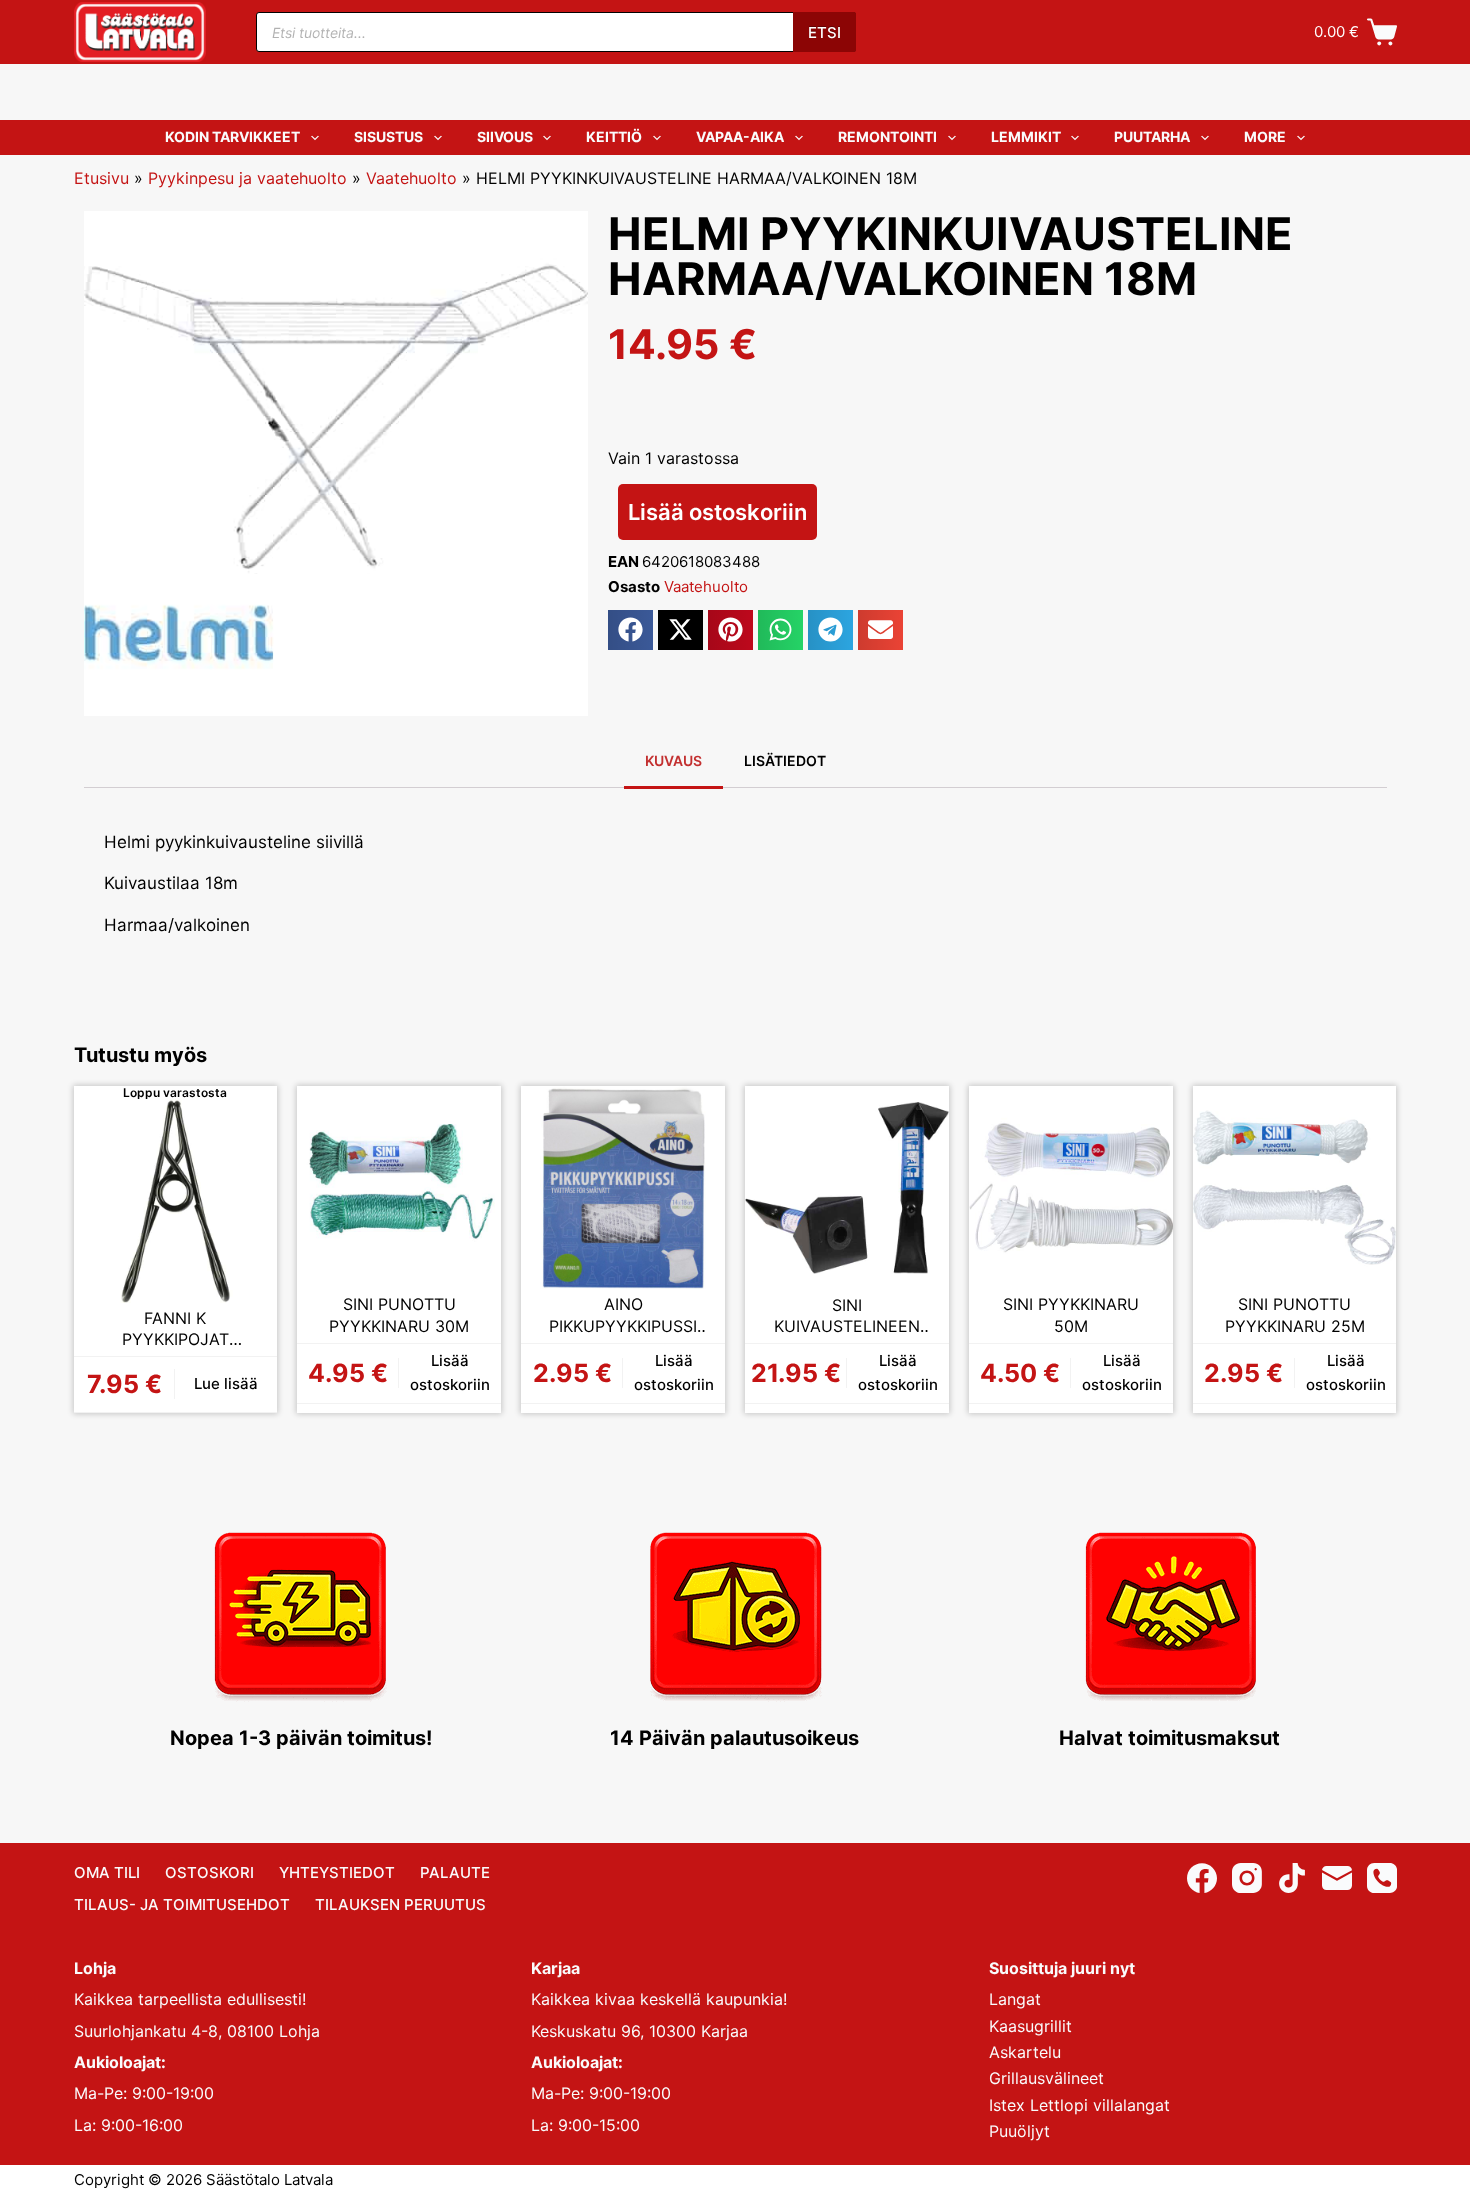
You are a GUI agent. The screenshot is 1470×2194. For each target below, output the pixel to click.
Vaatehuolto (411, 178)
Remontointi (887, 136)
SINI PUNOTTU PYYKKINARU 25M (1295, 1315)
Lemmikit (1026, 136)
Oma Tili (107, 1872)
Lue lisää (226, 1383)
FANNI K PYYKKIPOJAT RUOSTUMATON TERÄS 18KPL (175, 1329)
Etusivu (101, 178)
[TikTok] (1292, 1878)
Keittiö (614, 136)
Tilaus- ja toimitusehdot (182, 1904)
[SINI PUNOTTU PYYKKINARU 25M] (1295, 1188)
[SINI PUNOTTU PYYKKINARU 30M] (399, 1188)
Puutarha (1152, 136)
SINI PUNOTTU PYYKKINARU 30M (399, 1315)
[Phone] (1382, 1878)
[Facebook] (1202, 1878)
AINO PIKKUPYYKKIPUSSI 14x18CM (623, 1315)
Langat (1015, 1999)
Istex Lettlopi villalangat (1079, 2105)
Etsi (824, 32)
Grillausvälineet (1046, 2078)
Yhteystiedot (337, 1872)
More (1265, 136)
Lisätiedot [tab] (785, 760)
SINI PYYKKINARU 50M (1071, 1315)
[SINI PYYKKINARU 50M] (1071, 1188)
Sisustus (388, 136)
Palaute (455, 1872)
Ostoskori (209, 1872)
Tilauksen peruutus (400, 1904)
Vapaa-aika (740, 136)
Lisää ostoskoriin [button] (450, 1373)
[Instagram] (1247, 1878)
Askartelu (1025, 2052)
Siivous (505, 136)
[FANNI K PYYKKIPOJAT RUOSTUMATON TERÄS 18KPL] (176, 1201)
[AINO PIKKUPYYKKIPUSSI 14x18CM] (623, 1188)
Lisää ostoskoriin (717, 512)
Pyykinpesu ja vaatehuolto (247, 178)
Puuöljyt (1019, 2131)
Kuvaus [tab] (673, 760)
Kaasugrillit (1030, 2026)
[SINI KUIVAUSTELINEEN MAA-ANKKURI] (847, 1188)
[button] (630, 630)
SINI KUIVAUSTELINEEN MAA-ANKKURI (847, 1316)
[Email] (1337, 1878)
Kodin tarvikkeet (232, 136)
